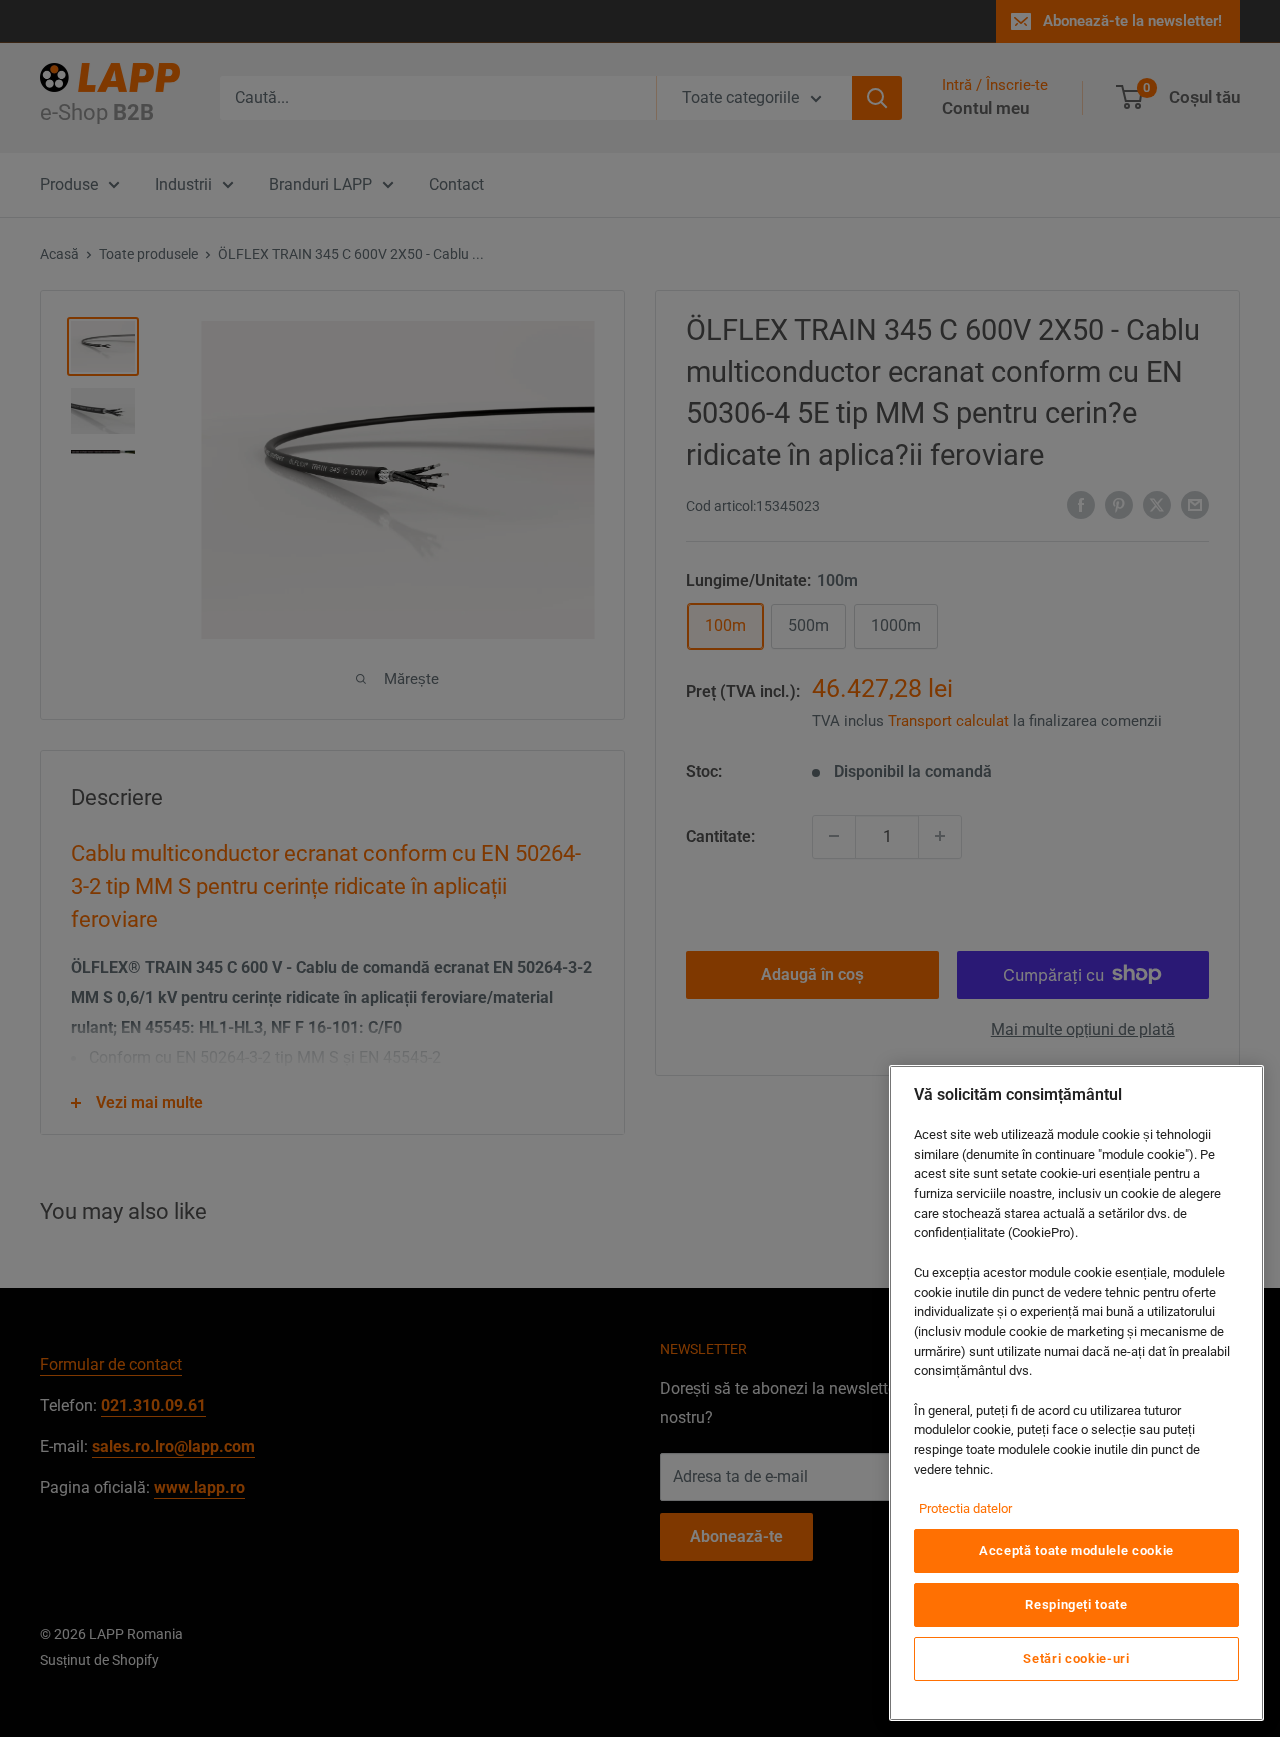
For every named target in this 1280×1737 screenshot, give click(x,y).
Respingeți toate (1076, 1604)
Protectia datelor (965, 1508)
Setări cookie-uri (1076, 1658)
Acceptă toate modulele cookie (1076, 1550)
